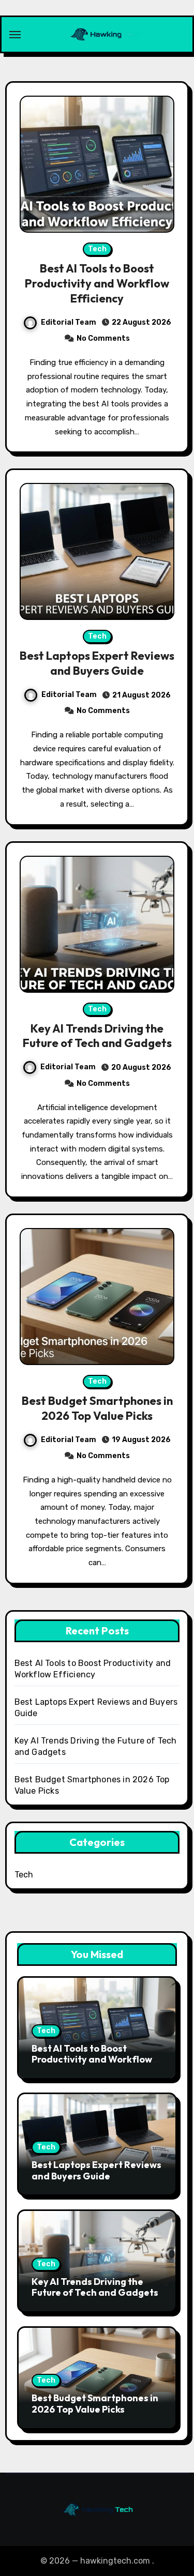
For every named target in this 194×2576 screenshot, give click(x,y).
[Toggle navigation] (15, 35)
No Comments (103, 338)
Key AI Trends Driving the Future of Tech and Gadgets (97, 1036)
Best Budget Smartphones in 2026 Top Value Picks (97, 1408)
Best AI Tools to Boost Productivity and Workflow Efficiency (97, 283)
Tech (97, 249)
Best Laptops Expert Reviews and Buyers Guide (97, 663)
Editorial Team (69, 322)
